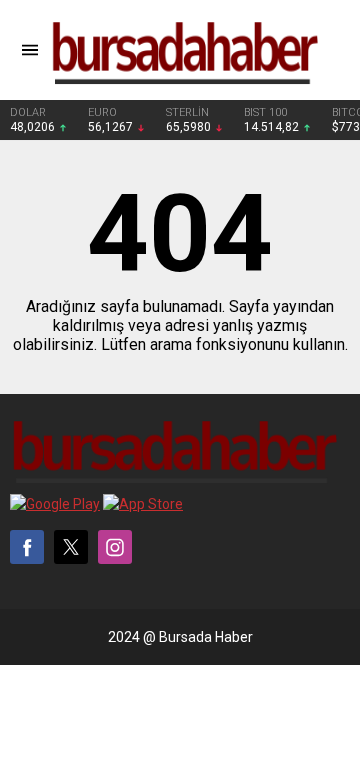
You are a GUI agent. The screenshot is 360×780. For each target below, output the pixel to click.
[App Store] (143, 504)
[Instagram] (115, 547)
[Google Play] (55, 504)
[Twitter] (71, 547)
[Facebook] (27, 547)
